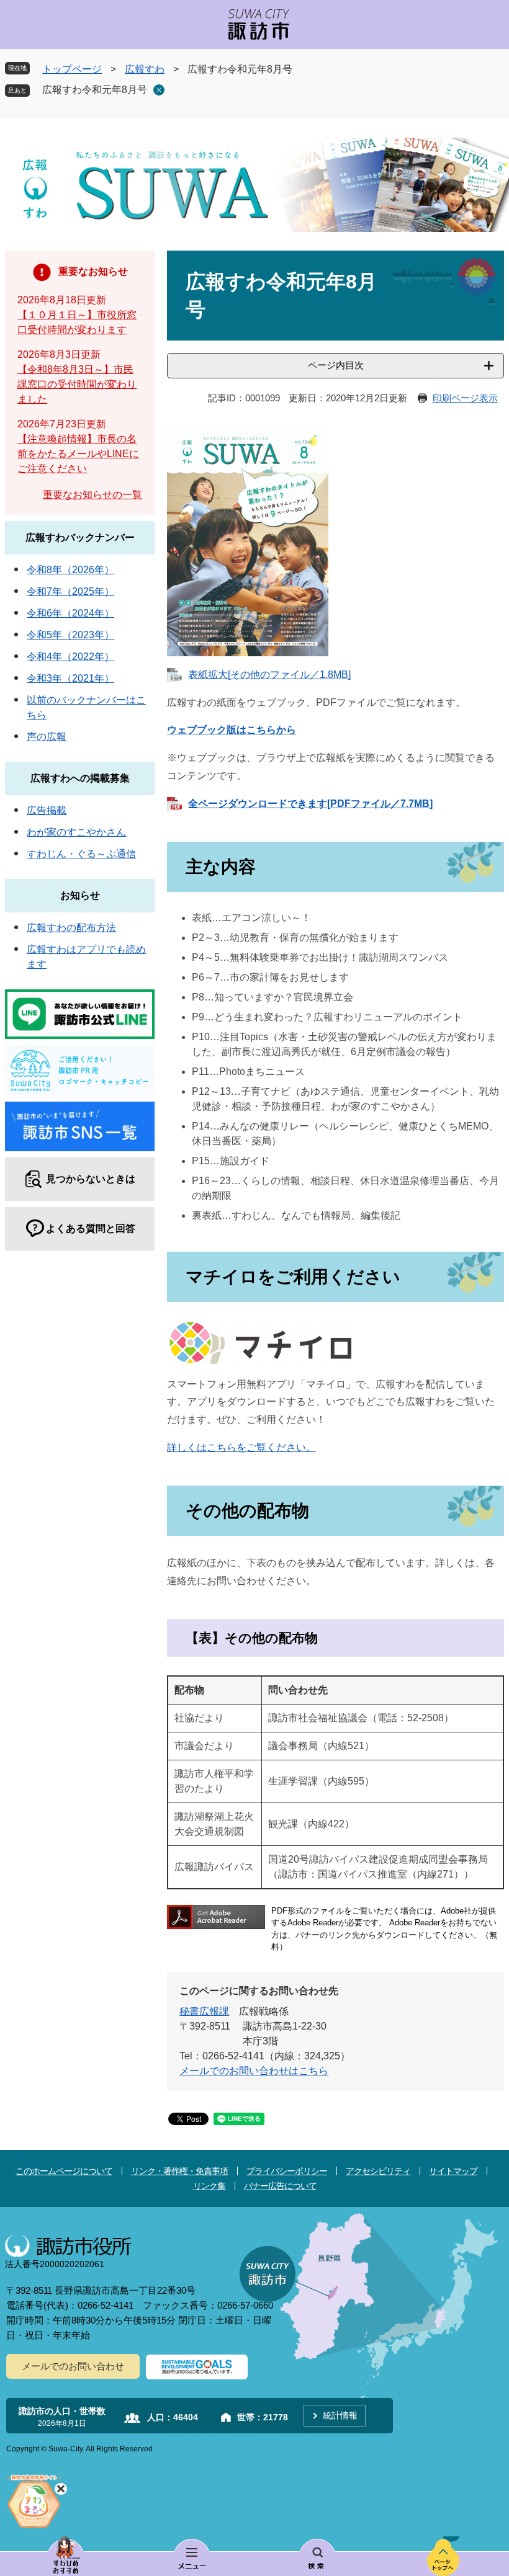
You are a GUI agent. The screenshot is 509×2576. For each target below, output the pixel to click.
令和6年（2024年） (70, 613)
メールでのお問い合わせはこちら (254, 2071)
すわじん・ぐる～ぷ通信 (81, 854)
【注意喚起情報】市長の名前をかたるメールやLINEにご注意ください (78, 454)
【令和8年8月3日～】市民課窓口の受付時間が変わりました (77, 384)
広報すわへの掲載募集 (80, 778)
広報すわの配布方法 (71, 928)
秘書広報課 (204, 2011)
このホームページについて (64, 2171)
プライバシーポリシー (287, 2171)
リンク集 (209, 2186)
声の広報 (47, 737)
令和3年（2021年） (70, 678)
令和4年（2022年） (70, 657)
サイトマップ (453, 2171)
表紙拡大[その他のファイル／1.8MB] (269, 675)
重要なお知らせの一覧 (92, 495)
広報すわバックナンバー (80, 537)
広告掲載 (47, 810)
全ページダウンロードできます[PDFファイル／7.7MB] (310, 804)
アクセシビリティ (378, 2171)
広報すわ (145, 69)
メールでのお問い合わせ (73, 2366)
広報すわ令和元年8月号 (95, 90)
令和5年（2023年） (70, 635)
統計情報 (340, 2415)
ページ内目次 (336, 365)
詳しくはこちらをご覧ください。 (241, 1447)
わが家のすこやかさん (76, 832)
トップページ (72, 69)
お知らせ (80, 895)
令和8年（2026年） (70, 570)
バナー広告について (280, 2186)
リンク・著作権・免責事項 (179, 2171)
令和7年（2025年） (70, 591)
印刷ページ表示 (465, 398)
